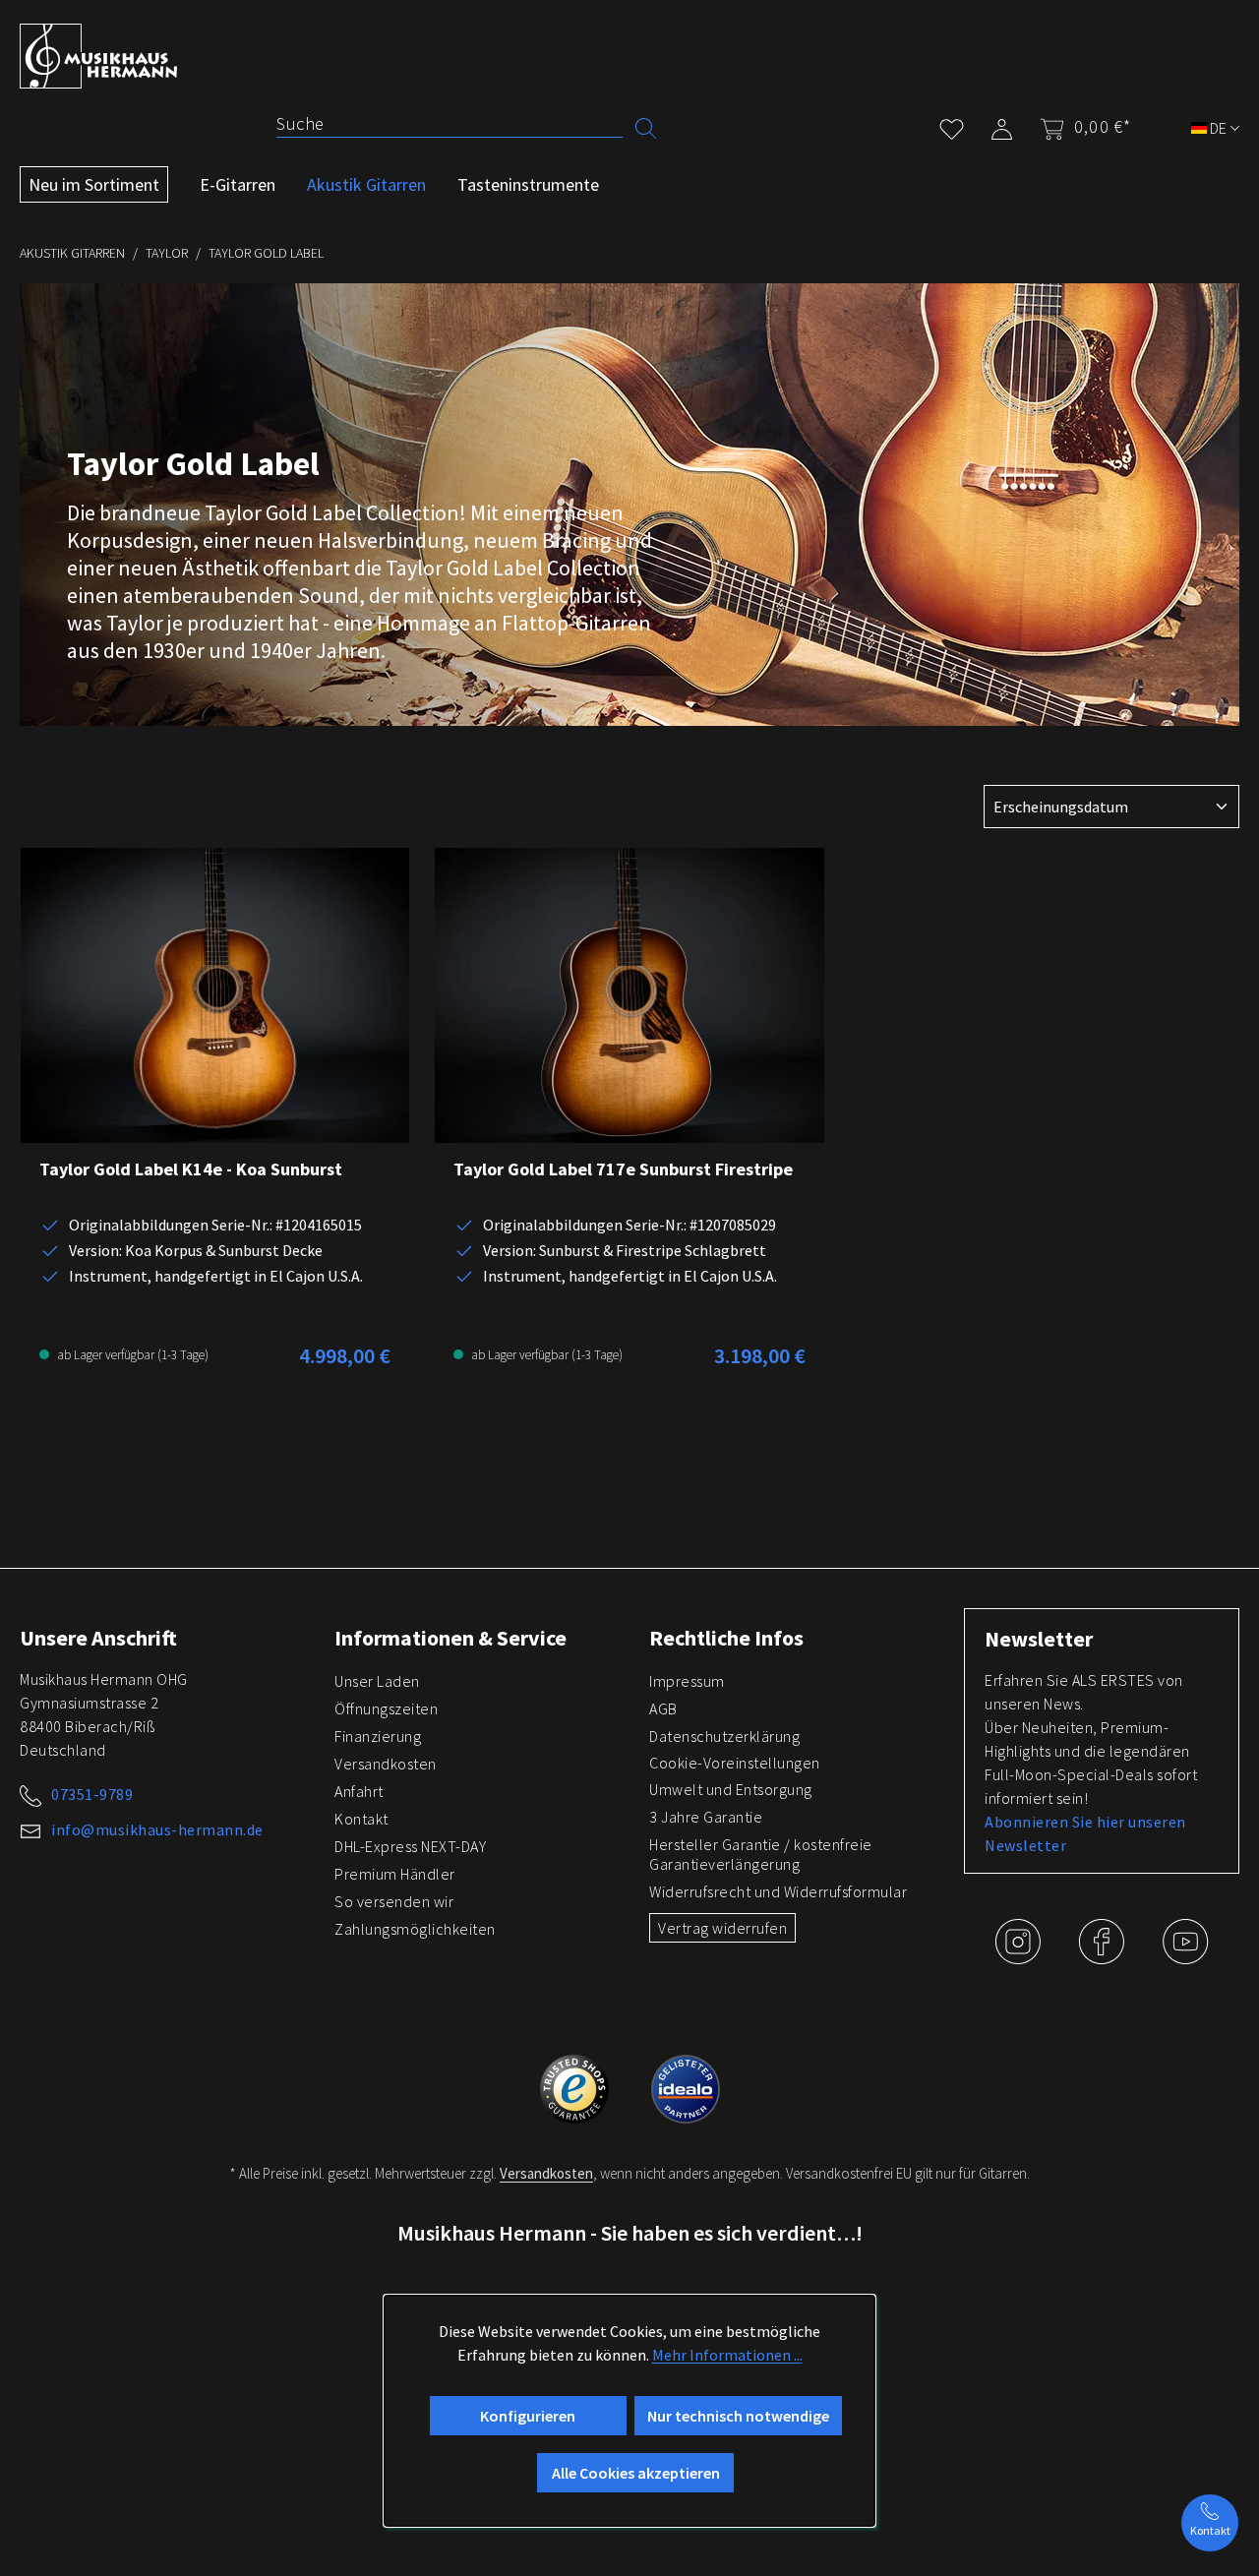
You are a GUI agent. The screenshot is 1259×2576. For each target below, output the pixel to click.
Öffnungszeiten (386, 1708)
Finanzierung (378, 1736)
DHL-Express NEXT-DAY (410, 1846)
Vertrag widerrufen (722, 1928)
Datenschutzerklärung (724, 1736)
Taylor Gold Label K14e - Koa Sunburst (191, 1169)
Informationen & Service (450, 1638)
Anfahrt (359, 1791)
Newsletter (1039, 1639)
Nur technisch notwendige (738, 2416)
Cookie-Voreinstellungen (735, 1763)
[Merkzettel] (952, 125)
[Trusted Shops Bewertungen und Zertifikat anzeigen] (576, 2086)
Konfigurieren (528, 2416)
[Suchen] (646, 126)
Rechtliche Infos (726, 1638)
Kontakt (361, 1819)
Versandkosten (386, 1764)
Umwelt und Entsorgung (731, 1789)
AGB (663, 1708)
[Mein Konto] (1002, 125)
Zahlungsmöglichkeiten (415, 1929)
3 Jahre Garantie (706, 1817)
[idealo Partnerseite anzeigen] (686, 2086)
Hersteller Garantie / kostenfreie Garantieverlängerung (761, 1854)
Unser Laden (377, 1681)
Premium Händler (395, 1874)
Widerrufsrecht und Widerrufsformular (778, 1891)
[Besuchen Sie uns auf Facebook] (1103, 1956)
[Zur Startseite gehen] (98, 56)
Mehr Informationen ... (727, 2355)
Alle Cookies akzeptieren (636, 2473)
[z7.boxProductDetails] (215, 995)
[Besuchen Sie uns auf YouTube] (1185, 1956)
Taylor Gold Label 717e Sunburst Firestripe (623, 1169)
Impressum (687, 1681)
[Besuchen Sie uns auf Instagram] (1019, 1956)
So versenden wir (394, 1901)
